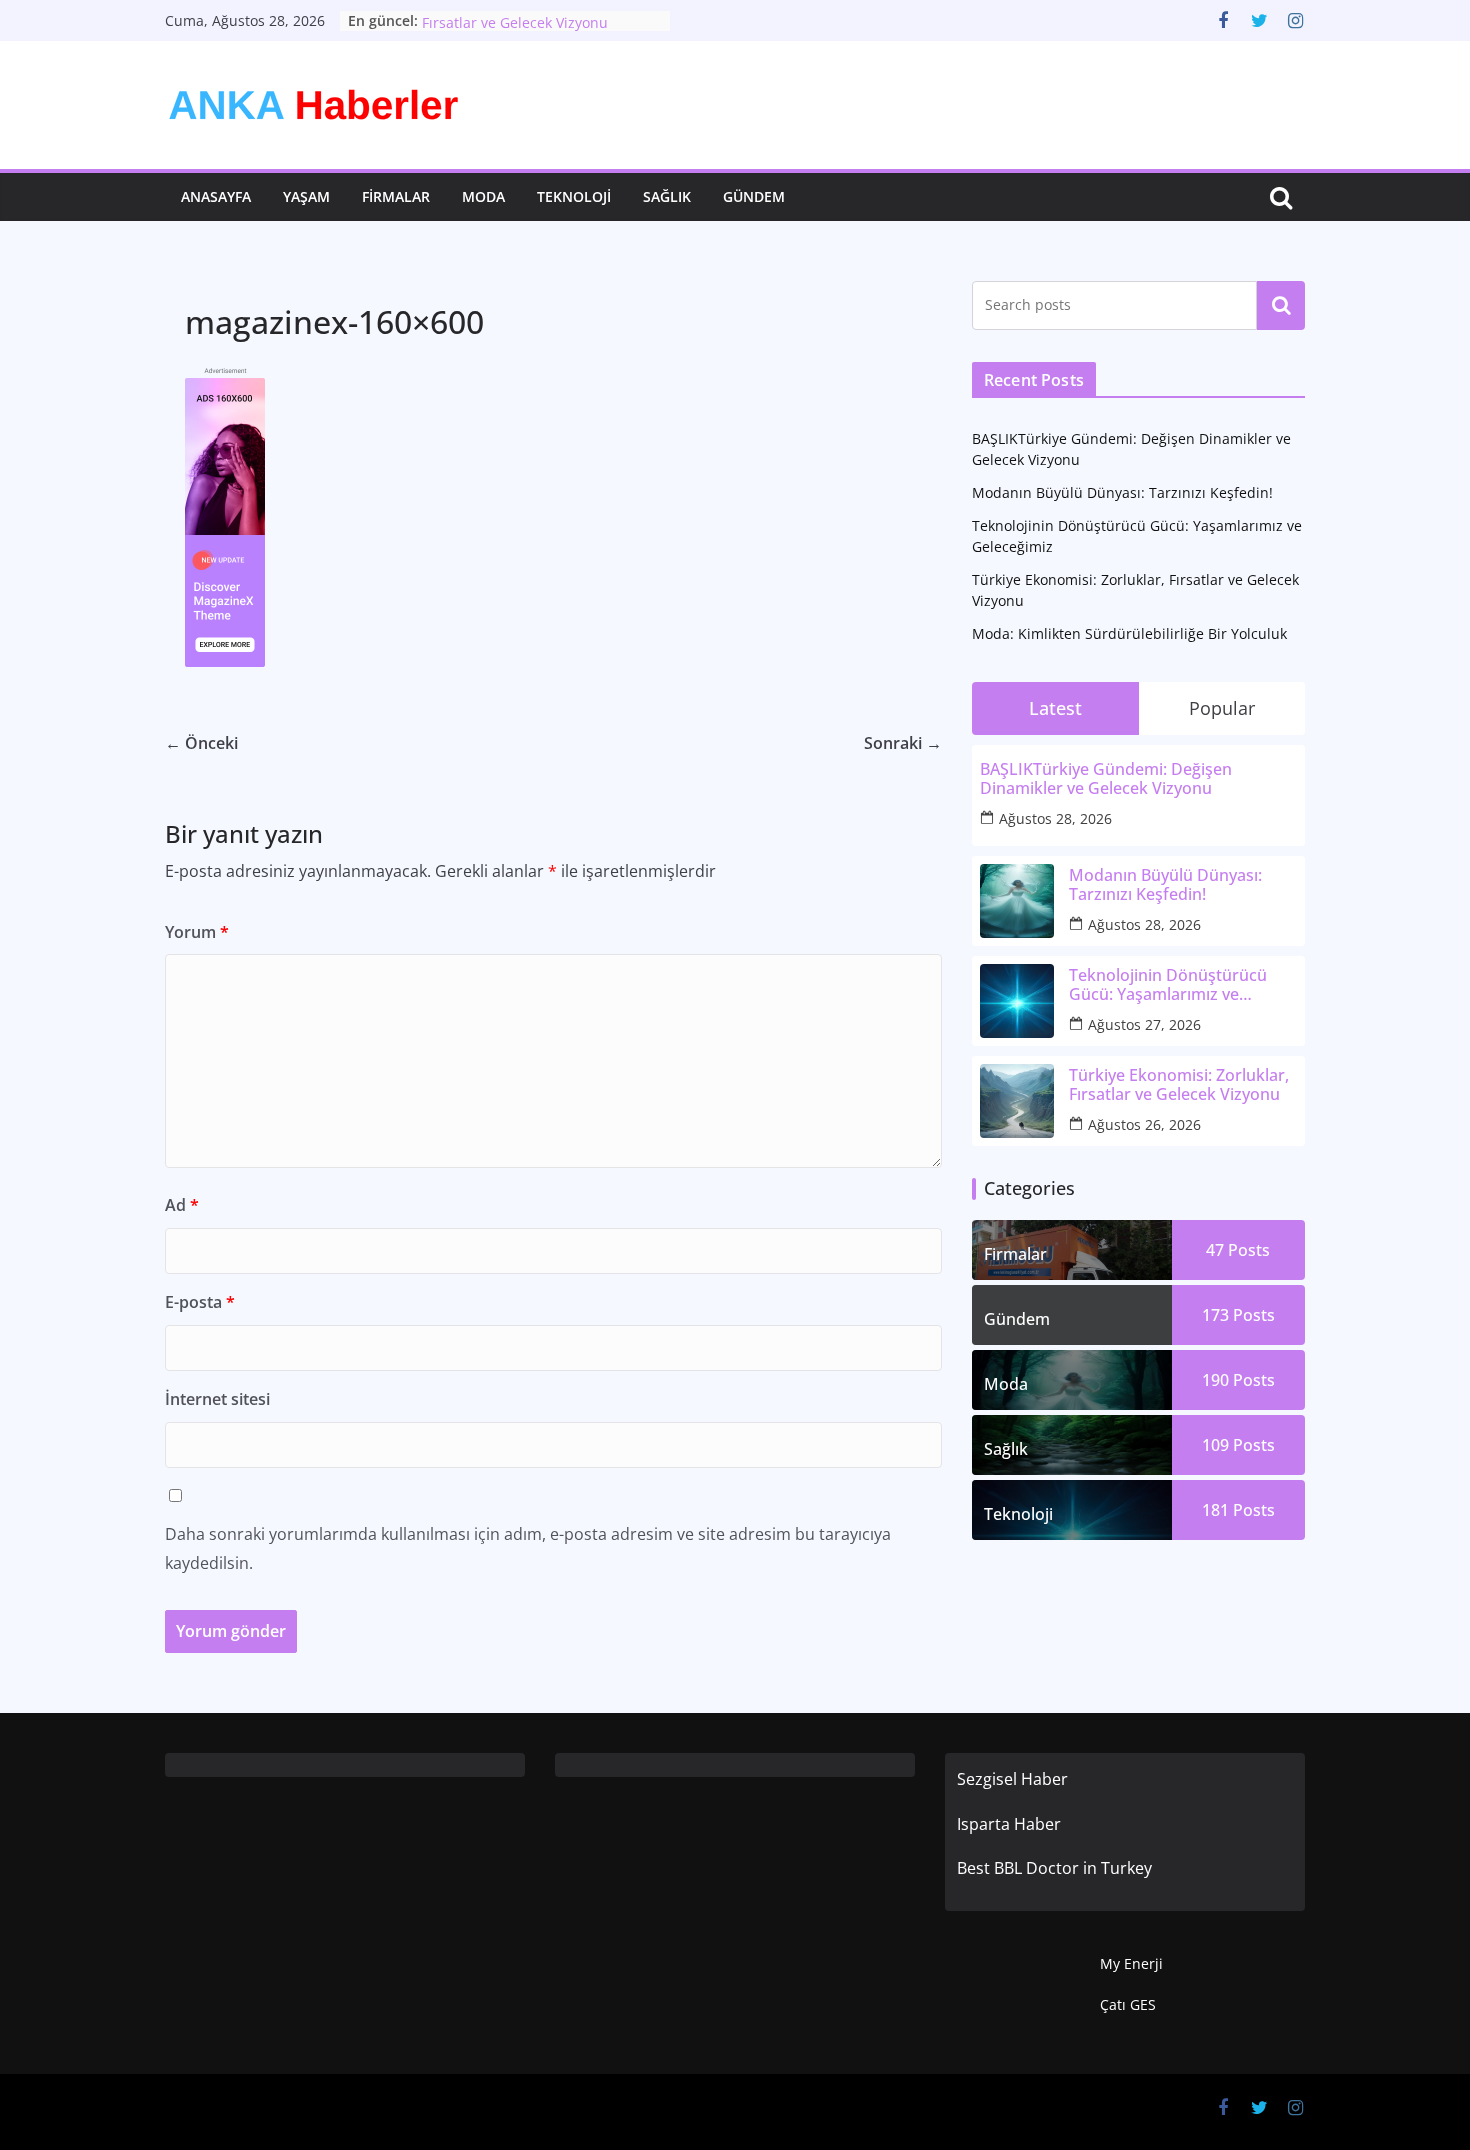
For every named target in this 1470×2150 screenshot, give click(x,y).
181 (1238, 1510)
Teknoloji (574, 196)
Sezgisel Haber (1012, 1779)
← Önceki (201, 743)
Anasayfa (216, 196)
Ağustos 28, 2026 (1055, 818)
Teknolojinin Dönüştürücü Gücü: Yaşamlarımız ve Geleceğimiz (1168, 985)
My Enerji (1131, 1963)
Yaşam (306, 196)
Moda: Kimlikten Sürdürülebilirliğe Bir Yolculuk (1129, 633)
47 (1238, 1250)
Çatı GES (1128, 2004)
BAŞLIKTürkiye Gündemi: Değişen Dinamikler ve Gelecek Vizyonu (1106, 779)
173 (1238, 1315)
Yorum (197, 932)
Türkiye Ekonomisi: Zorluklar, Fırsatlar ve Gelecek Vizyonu (518, 27)
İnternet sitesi (217, 1399)
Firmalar (396, 196)
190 (1238, 1380)
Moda (483, 196)
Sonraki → (903, 743)
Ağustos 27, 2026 (1144, 1024)
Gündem (754, 196)
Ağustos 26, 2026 (1144, 1124)
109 (1238, 1445)
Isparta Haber (1009, 1824)
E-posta (200, 1302)
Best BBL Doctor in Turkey (1054, 1868)
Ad (182, 1205)
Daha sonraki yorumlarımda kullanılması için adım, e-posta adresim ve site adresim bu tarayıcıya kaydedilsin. (528, 1548)
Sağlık (667, 196)
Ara (1281, 305)
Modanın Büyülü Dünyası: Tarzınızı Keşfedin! (1122, 492)
